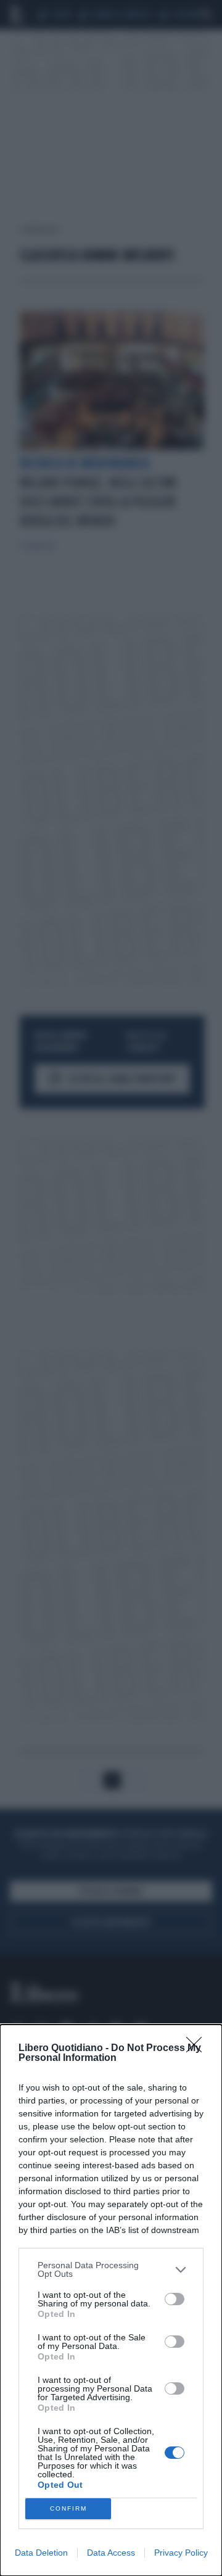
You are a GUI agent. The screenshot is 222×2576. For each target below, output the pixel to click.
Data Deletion (41, 2553)
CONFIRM (68, 2508)
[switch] (175, 2299)
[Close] (198, 2049)
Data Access (111, 2553)
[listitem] (111, 2269)
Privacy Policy (181, 2553)
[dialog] (111, 2300)
